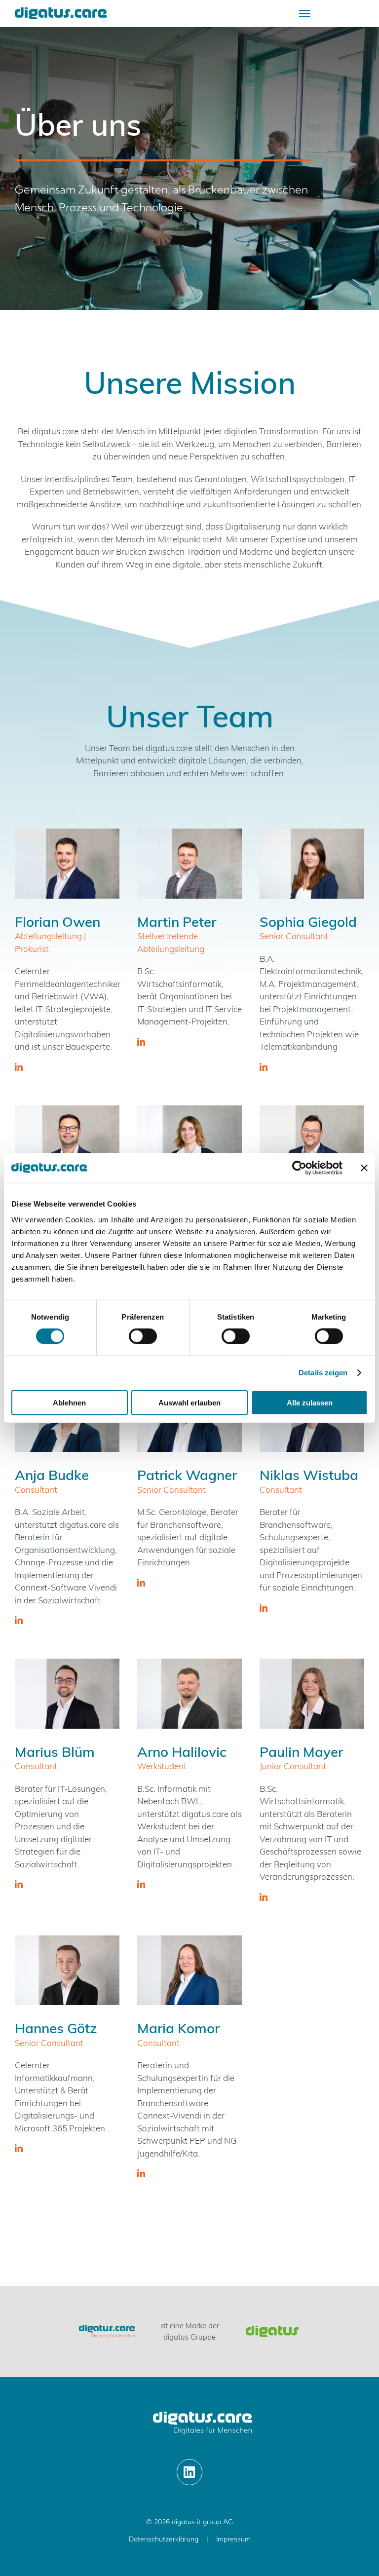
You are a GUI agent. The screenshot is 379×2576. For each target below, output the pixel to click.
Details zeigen (323, 1373)
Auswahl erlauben (189, 1402)
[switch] (143, 1336)
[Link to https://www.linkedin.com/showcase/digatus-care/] (190, 2472)
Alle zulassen (310, 1402)
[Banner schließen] (364, 1168)
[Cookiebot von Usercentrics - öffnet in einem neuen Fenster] (299, 1168)
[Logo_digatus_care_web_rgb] (61, 12)
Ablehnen (69, 1402)
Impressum (233, 2539)
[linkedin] (19, 1067)
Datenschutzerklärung (164, 2539)
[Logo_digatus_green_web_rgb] (272, 2329)
